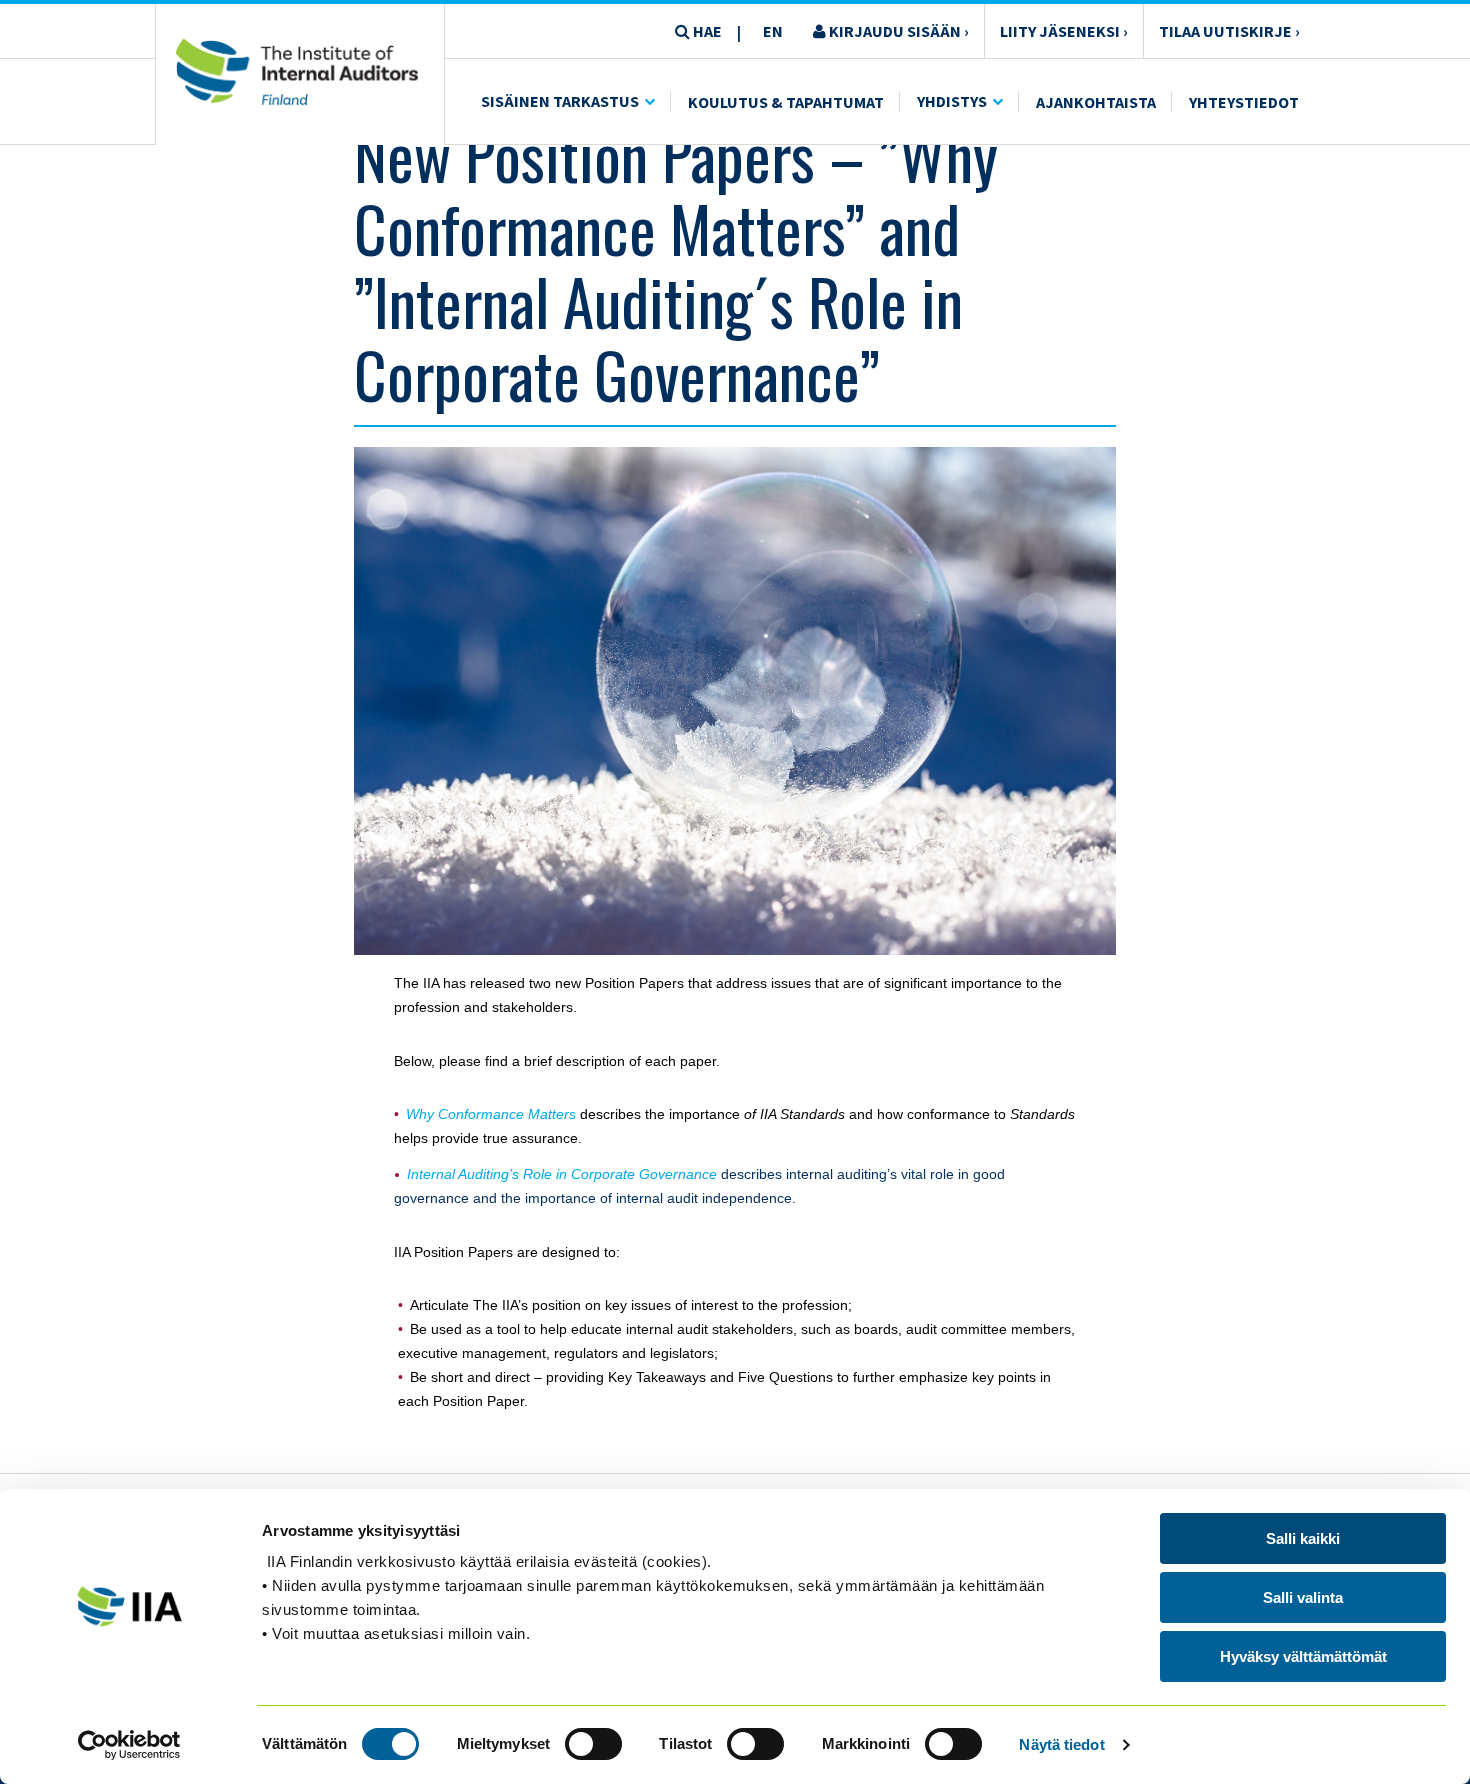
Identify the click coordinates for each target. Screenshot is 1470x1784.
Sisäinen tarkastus (560, 101)
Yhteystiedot (1244, 102)
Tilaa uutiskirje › (1229, 31)
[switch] (593, 1744)
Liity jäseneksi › (1064, 31)
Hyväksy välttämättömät (1303, 1656)
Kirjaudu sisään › (897, 31)
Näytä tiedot (1061, 1744)
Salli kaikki (1303, 1538)
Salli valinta (1303, 1597)
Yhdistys (952, 101)
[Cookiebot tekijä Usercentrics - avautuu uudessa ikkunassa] (129, 1745)
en (773, 31)
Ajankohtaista (1096, 102)
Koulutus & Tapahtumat (786, 102)
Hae (706, 31)
